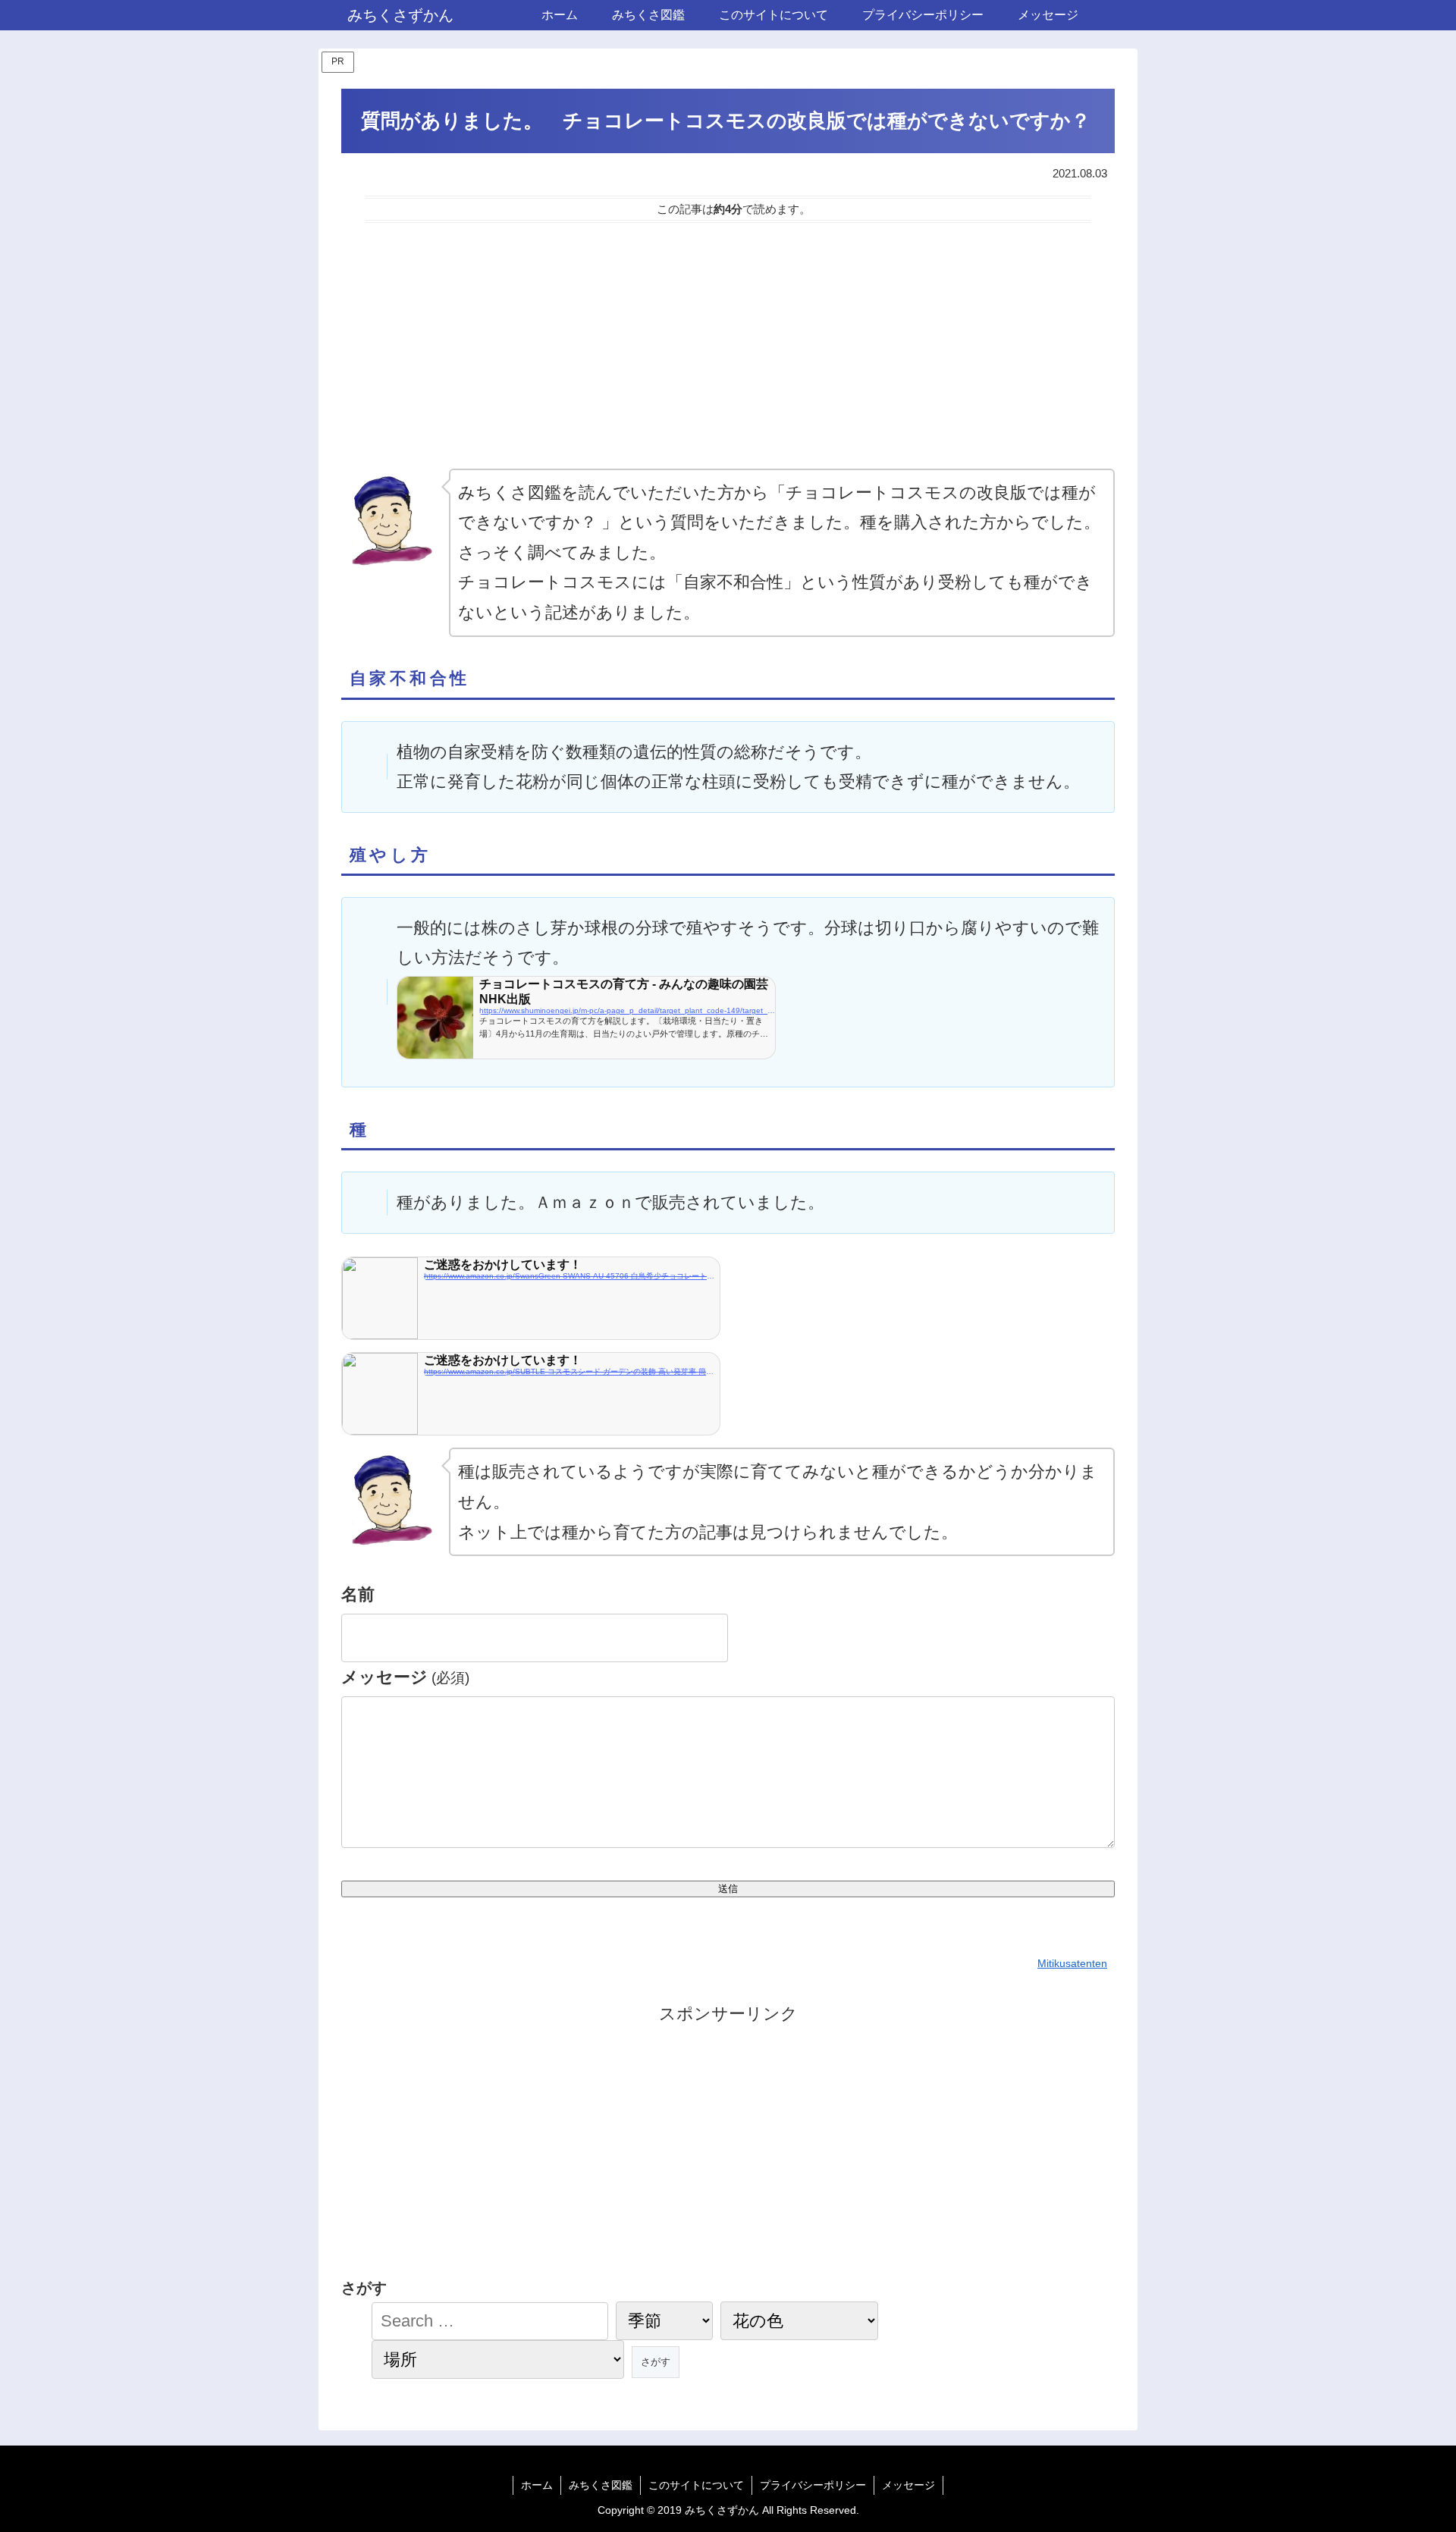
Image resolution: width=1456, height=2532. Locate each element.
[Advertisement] (728, 346)
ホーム (537, 2485)
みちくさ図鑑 (601, 2485)
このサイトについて (696, 2485)
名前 (358, 1594)
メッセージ (405, 1677)
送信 (728, 1889)
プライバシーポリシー (813, 2485)
